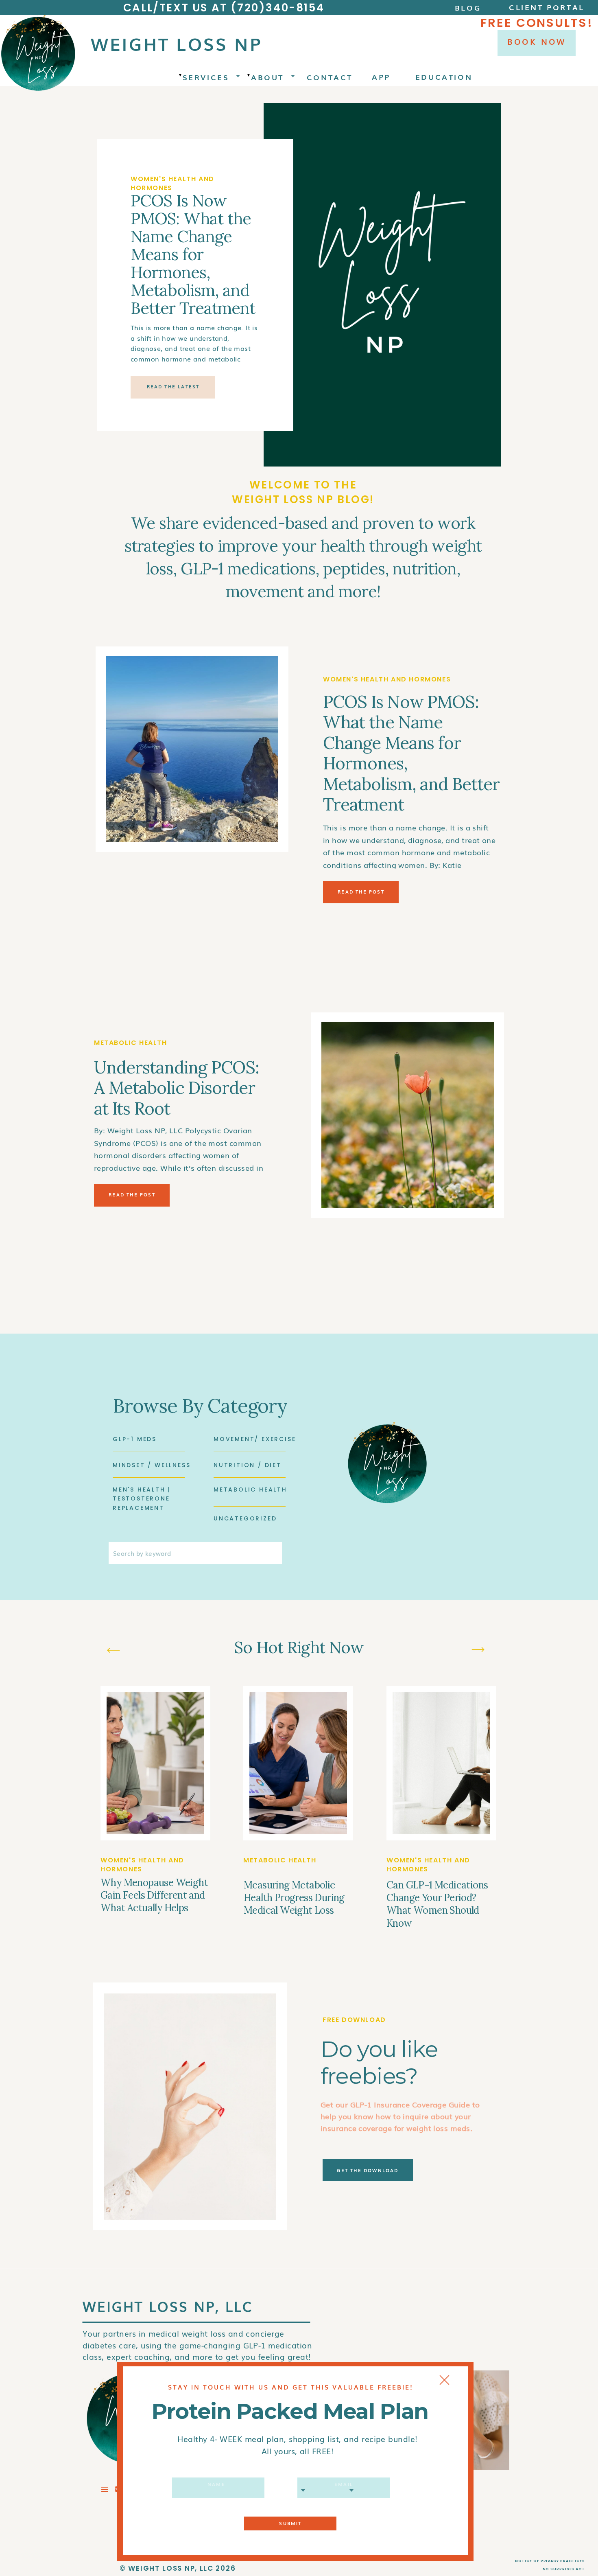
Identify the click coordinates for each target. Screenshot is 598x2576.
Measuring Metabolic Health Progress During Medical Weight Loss (294, 1898)
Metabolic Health (131, 1043)
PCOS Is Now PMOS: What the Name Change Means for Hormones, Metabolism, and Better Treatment (193, 254)
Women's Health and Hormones (172, 183)
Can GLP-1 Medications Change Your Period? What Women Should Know (437, 1904)
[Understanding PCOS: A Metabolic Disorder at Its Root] (408, 1115)
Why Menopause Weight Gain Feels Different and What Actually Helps (154, 1895)
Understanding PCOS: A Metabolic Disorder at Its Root (177, 1088)
